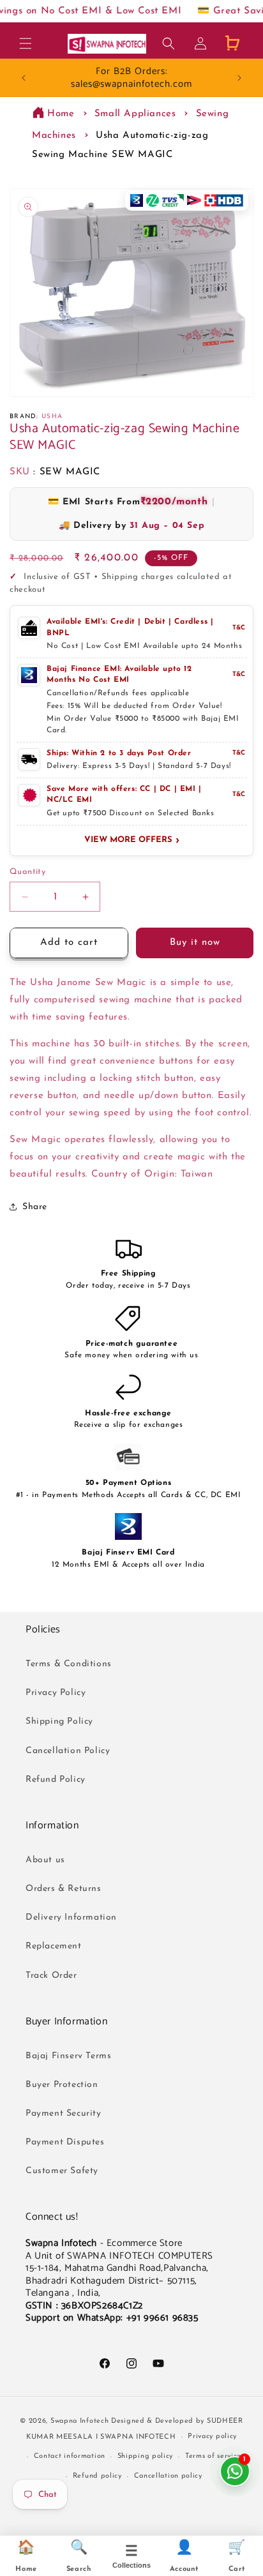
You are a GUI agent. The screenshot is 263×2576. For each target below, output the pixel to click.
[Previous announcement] (24, 78)
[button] (26, 43)
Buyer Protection (62, 2085)
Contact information (70, 2456)
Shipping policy (146, 2456)
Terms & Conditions (69, 1664)
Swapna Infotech (80, 2421)
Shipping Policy (59, 1721)
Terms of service (213, 2456)
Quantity (27, 872)
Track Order (51, 1976)
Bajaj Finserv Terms (68, 2056)
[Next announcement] (239, 78)
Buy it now (195, 943)
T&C (239, 628)
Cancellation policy (168, 2476)
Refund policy (97, 2476)
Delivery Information (71, 1917)
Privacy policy (212, 2437)
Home (61, 114)
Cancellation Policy (68, 1751)
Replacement (54, 1946)
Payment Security (64, 2113)
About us (45, 1860)
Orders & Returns (64, 1889)
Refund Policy (56, 1780)
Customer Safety (62, 2171)
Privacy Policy (56, 1693)
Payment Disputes (65, 2142)
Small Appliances (135, 114)
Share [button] (35, 1207)
